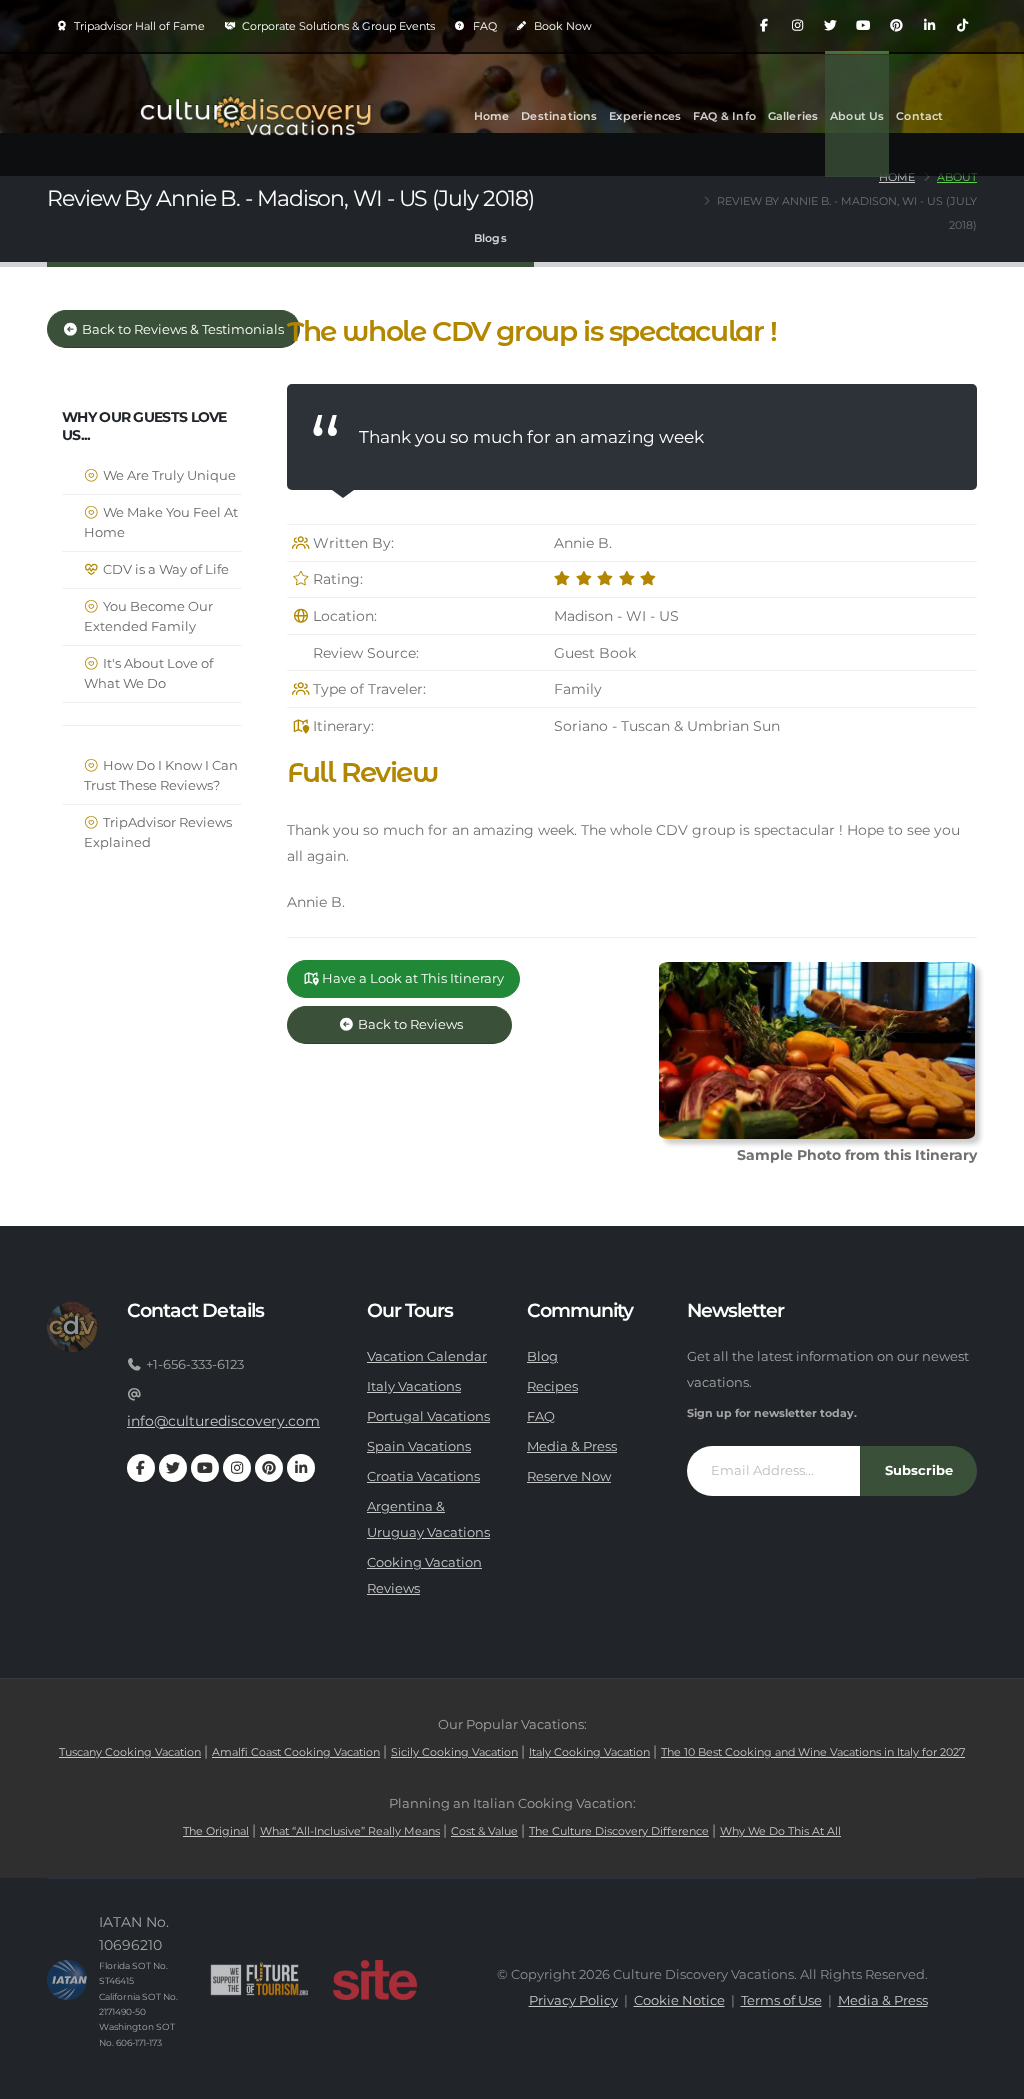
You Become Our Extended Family (148, 616)
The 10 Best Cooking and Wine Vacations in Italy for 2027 (813, 1752)
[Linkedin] (929, 26)
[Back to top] (989, 2076)
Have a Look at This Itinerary (411, 978)
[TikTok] (962, 26)
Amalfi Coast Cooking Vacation (296, 1752)
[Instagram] (797, 26)
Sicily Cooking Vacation (454, 1752)
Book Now (561, 26)
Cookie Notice (679, 2000)
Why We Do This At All (780, 1831)
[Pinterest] (896, 26)
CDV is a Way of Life (164, 569)
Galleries (793, 116)
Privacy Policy (573, 2000)
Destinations (559, 116)
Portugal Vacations (428, 1416)
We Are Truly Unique (168, 475)
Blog (542, 1356)
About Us (857, 116)
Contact (919, 116)
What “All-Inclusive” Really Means (350, 1831)
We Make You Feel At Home (161, 522)
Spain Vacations (419, 1446)
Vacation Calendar (427, 1356)
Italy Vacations (414, 1386)
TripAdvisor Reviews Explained (158, 832)
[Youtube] (863, 26)
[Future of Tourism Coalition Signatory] (259, 1980)
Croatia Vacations (423, 1476)
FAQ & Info (724, 116)
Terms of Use (781, 2000)
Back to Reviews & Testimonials (181, 329)
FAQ (483, 26)
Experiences (645, 116)
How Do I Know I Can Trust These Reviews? (161, 775)
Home (492, 116)
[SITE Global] (375, 1980)
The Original (216, 1831)
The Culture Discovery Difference (619, 1831)
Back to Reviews (425, 1024)
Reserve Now (569, 1476)
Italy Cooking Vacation (589, 1752)
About (957, 177)
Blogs (490, 238)
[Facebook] (764, 26)
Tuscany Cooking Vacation (130, 1752)
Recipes (552, 1386)
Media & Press (572, 1446)
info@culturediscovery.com (223, 1421)
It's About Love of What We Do (148, 673)
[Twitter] (830, 26)
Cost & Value (484, 1831)
